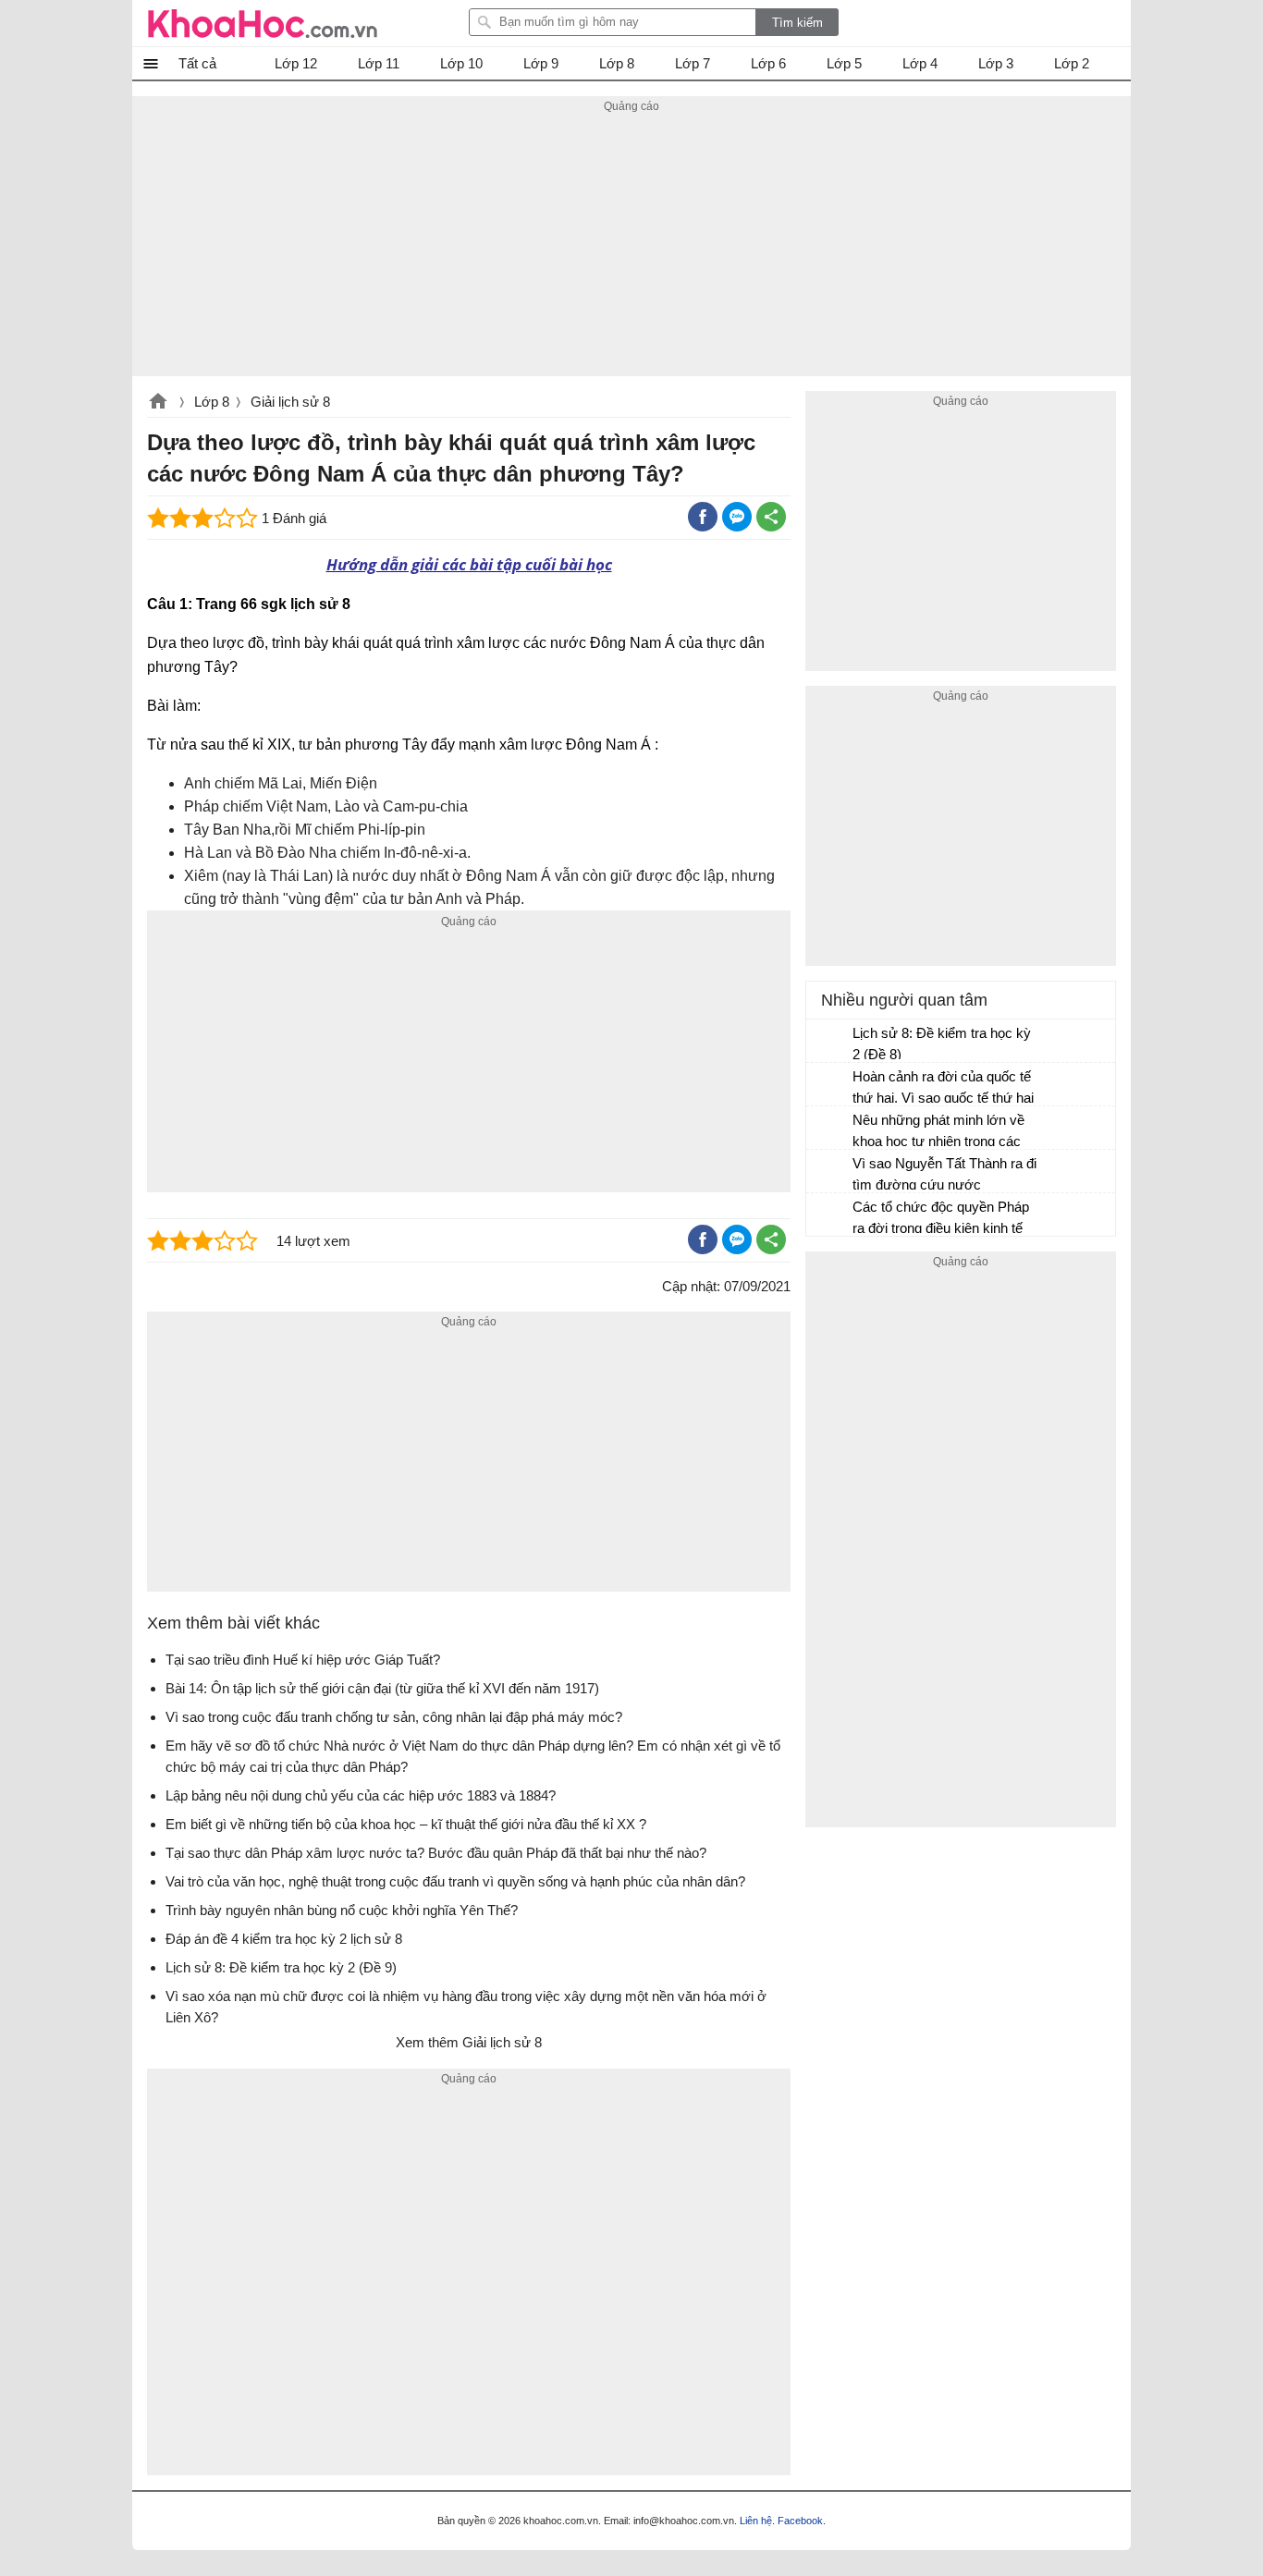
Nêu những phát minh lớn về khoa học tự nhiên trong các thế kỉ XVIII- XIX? (938, 1133)
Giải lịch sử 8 (290, 402)
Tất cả (197, 63)
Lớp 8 (212, 402)
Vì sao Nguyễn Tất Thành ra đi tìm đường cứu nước (944, 1174)
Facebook (800, 2521)
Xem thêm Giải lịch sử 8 (469, 2042)
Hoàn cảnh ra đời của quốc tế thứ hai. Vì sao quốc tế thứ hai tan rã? (943, 1089)
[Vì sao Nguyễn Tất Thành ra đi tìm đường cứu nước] (830, 1172)
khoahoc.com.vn (158, 403)
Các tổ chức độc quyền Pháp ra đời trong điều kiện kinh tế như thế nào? (941, 1220)
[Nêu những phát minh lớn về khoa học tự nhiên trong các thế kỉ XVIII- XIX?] (830, 1129)
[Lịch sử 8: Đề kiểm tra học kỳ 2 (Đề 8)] (830, 1042)
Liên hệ (756, 2521)
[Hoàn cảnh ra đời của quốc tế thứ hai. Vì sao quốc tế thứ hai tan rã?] (830, 1085)
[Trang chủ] (263, 23)
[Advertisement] (631, 247)
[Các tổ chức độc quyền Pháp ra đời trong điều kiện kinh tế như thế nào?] (830, 1215)
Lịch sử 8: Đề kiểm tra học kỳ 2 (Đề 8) (942, 1044)
